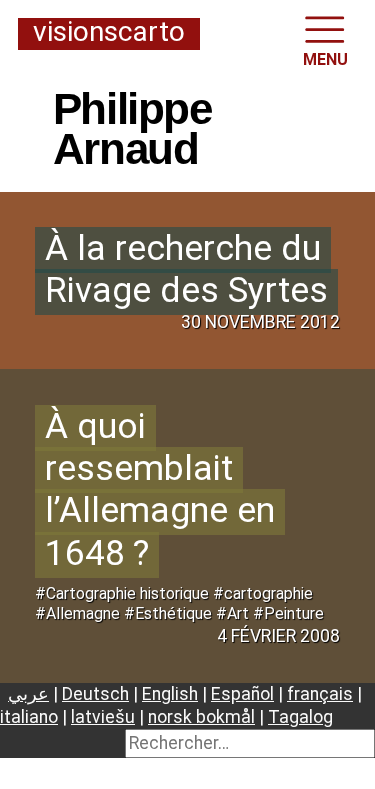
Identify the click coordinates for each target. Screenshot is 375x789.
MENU (325, 59)
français (320, 694)
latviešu (103, 717)
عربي (28, 694)
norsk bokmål (201, 717)
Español (242, 694)
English (170, 694)
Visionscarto (109, 33)
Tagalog (300, 717)
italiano (29, 717)
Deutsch (95, 694)
